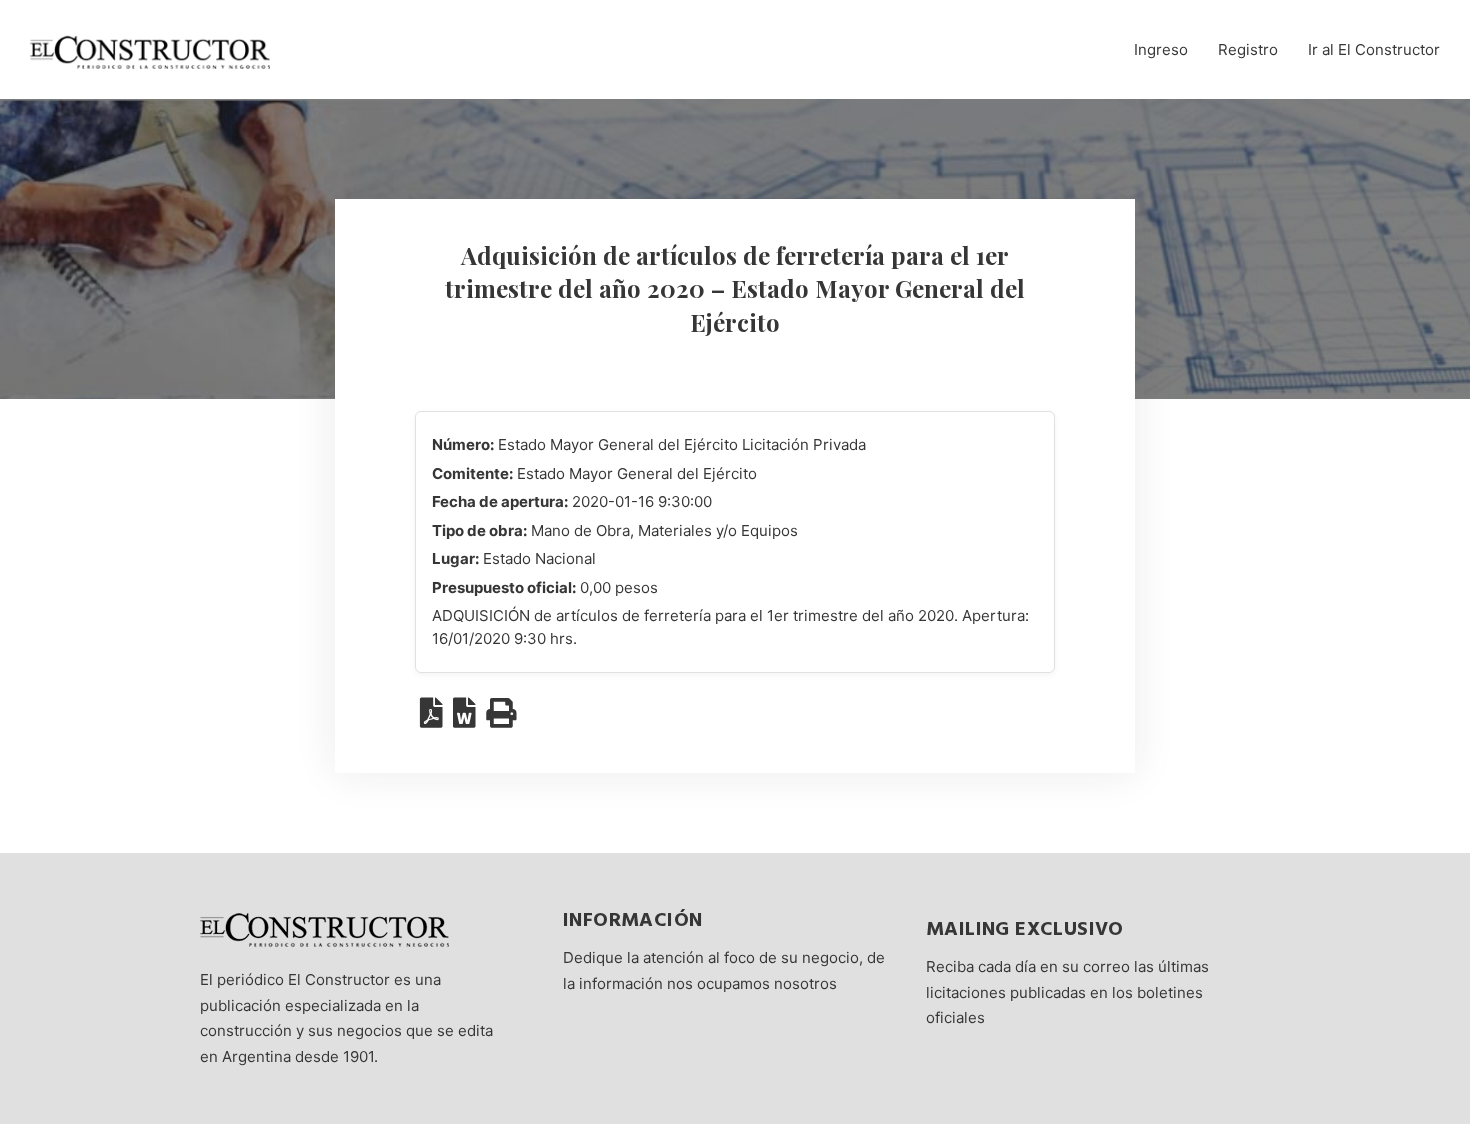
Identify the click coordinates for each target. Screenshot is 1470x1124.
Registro (1248, 49)
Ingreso (1161, 49)
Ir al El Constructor (1374, 49)
